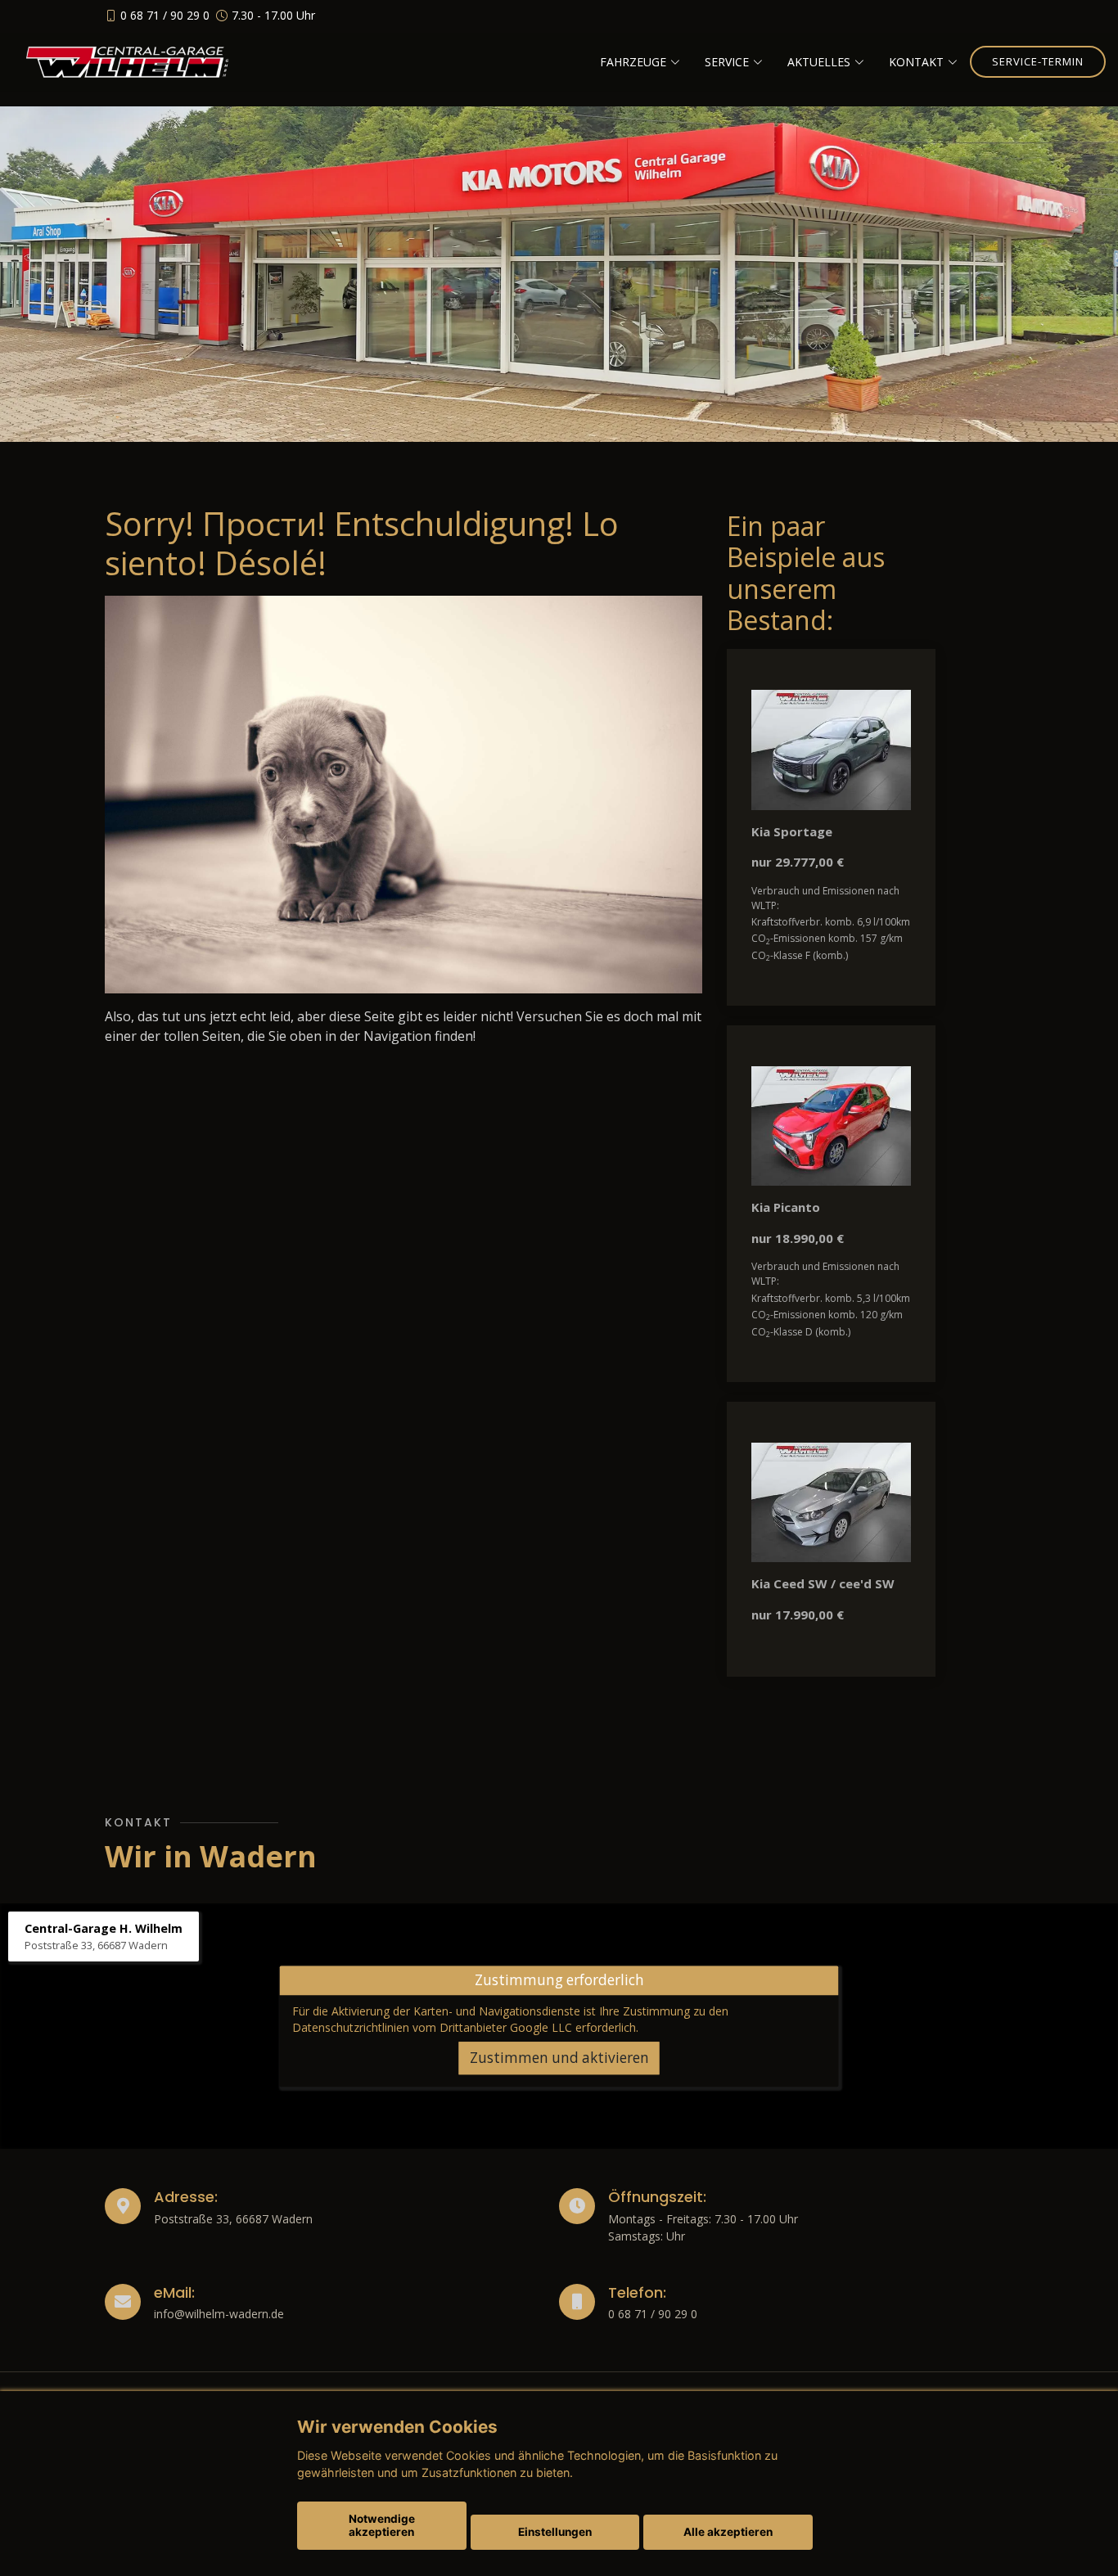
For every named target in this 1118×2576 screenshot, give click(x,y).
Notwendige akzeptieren (382, 2525)
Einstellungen (555, 2532)
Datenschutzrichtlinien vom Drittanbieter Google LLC (432, 2027)
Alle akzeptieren (728, 2532)
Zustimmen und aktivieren (559, 2058)
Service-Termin (1038, 61)
